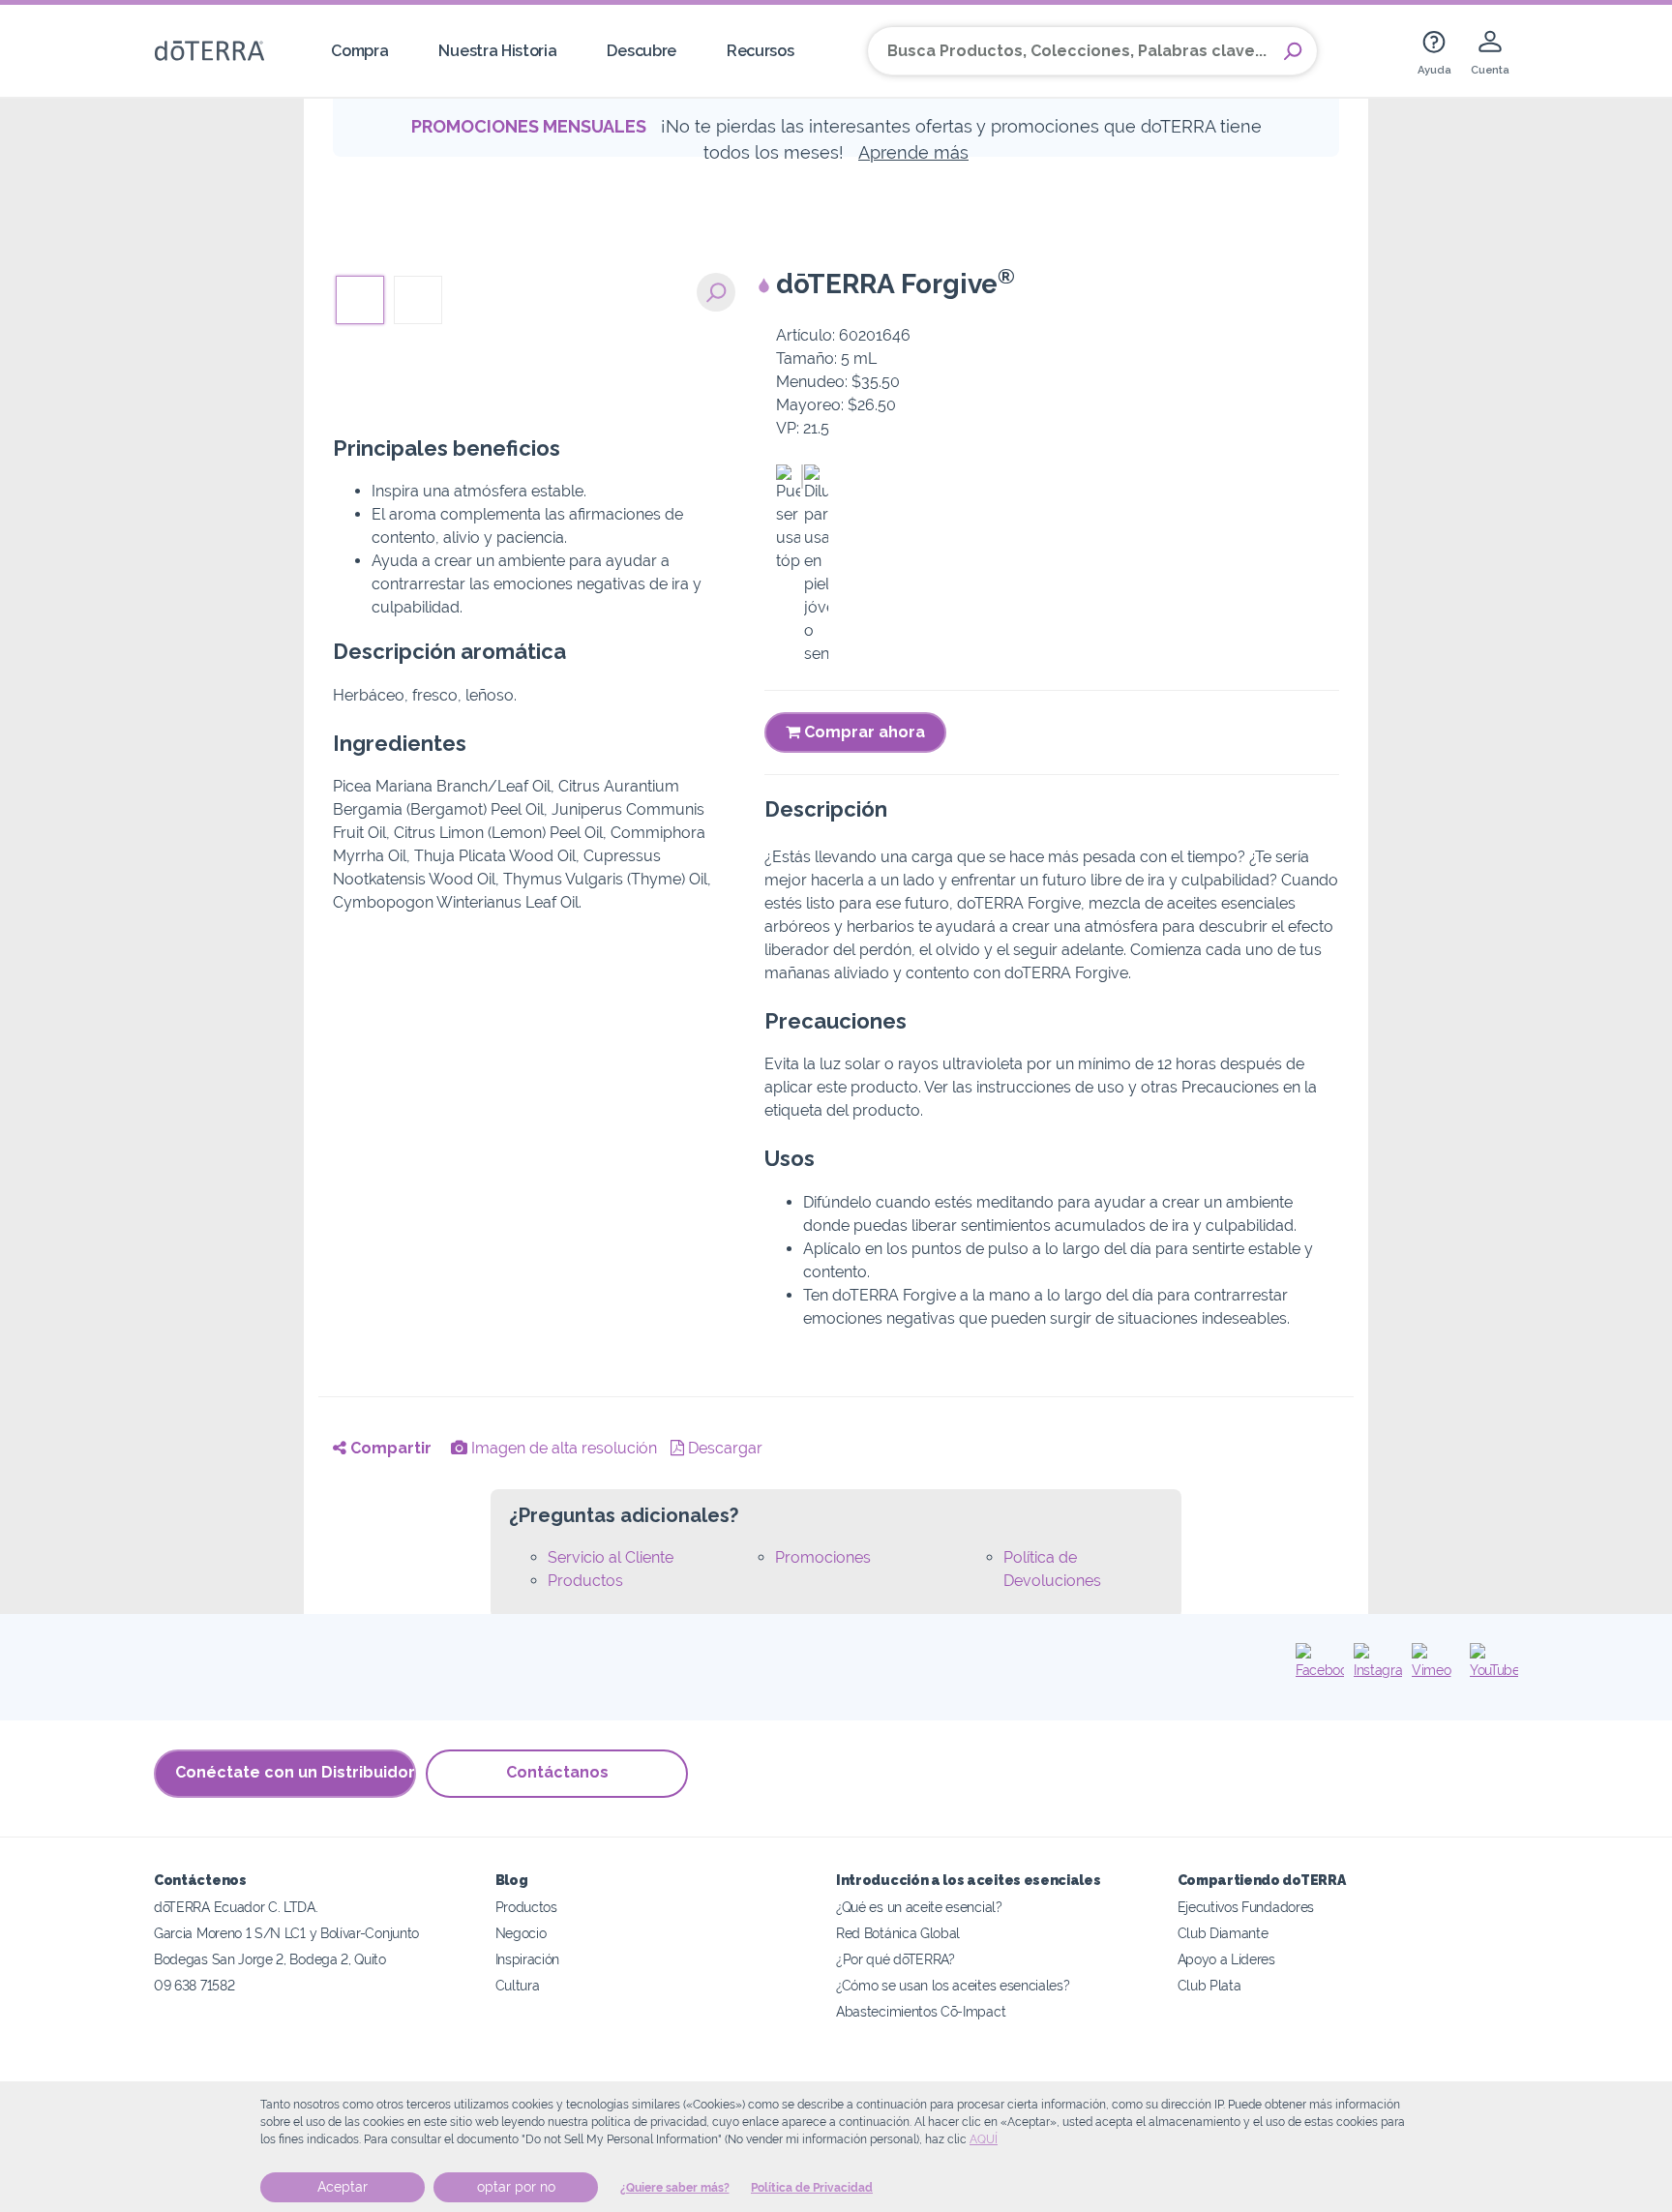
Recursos (761, 51)
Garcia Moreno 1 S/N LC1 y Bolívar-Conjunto (286, 1933)
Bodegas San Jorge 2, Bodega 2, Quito (270, 1959)
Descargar (723, 1448)
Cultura (518, 1985)
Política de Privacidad (812, 2188)
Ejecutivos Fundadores (1246, 1907)
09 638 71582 (194, 1985)
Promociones (823, 1557)
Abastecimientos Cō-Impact (921, 2011)
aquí (984, 2139)
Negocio (521, 1933)
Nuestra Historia (497, 51)
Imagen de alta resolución (562, 1448)
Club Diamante (1223, 1933)
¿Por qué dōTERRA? (896, 1959)
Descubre (642, 51)
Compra (359, 51)
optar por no (516, 2187)
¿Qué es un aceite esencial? (919, 1907)
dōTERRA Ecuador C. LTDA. (236, 1907)
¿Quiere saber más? (675, 2188)
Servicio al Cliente (611, 1557)
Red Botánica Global (898, 1933)
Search (1293, 51)
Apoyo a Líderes (1226, 1959)
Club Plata (1209, 1985)
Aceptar (343, 2187)
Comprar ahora (863, 732)
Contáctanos (557, 1772)
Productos (585, 1581)
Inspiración (528, 1959)
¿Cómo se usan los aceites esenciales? (953, 1985)
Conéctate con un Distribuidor (295, 1772)
